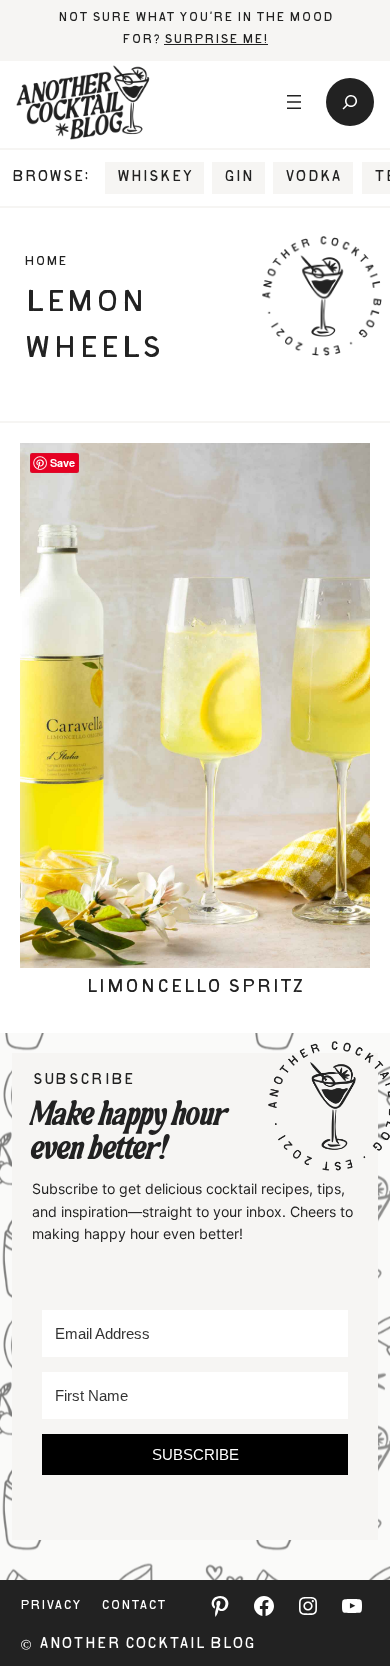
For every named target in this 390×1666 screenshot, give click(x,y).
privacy (50, 1606)
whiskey (154, 177)
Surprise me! (216, 40)
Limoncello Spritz (195, 988)
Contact (133, 1606)
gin (238, 177)
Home (45, 262)
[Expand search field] (350, 102)
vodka (313, 177)
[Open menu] (294, 102)
